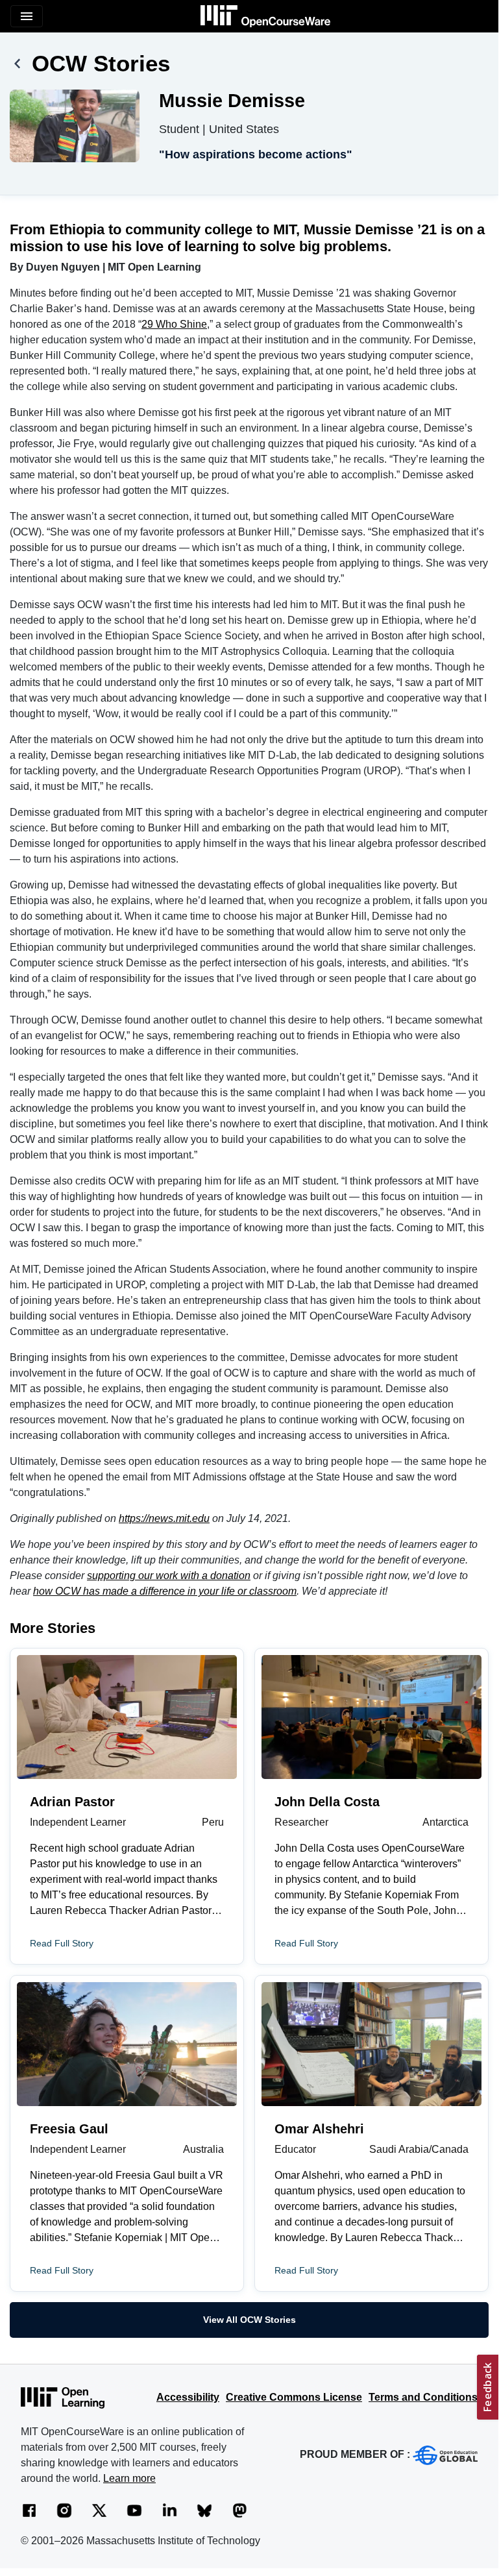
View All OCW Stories (249, 2320)
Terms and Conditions (423, 2397)
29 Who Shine (174, 324)
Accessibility (188, 2397)
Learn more (129, 2478)
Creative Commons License (294, 2397)
